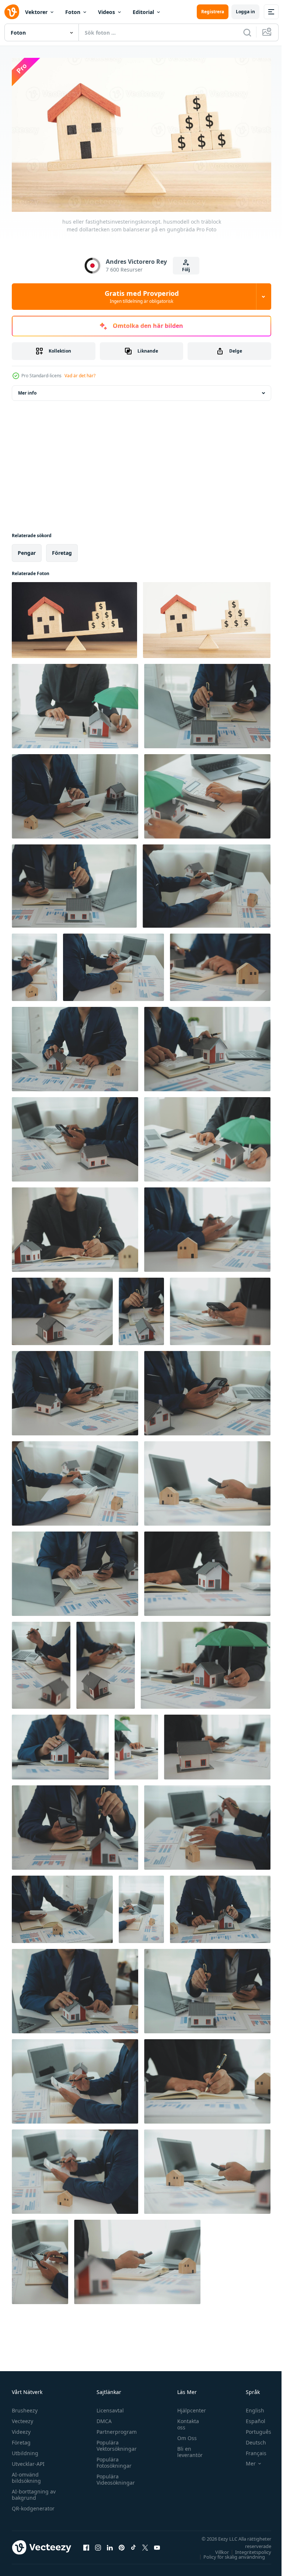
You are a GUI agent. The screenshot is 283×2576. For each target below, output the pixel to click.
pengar (27, 549)
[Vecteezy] (12, 12)
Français (251, 2450)
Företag (21, 2439)
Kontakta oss (184, 2421)
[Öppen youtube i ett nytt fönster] (157, 2544)
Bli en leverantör (186, 2449)
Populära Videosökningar (114, 2476)
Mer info (27, 390)
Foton (73, 12)
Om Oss (183, 2435)
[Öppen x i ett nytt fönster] (145, 2544)
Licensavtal (108, 2407)
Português (253, 2428)
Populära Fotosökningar (112, 2459)
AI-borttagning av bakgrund (34, 2491)
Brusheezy (25, 2407)
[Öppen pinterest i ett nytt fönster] (122, 2544)
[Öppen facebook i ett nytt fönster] (86, 2544)
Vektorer (36, 12)
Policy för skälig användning (229, 2554)
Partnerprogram (115, 2428)
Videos (106, 12)
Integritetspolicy (248, 2549)
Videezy (21, 2428)
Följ (186, 269)
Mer (245, 2460)
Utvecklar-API (28, 2460)
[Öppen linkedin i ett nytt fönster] (110, 2544)
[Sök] (247, 32)
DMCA (102, 2418)
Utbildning (25, 2450)
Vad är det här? (80, 376)
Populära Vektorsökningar (115, 2442)
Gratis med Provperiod (142, 297)
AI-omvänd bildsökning (26, 2474)
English (249, 2407)
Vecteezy (22, 2418)
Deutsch (250, 2439)
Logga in (245, 12)
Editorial (143, 12)
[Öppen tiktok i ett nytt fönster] (133, 2544)
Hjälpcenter (188, 2407)
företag (62, 549)
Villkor (216, 2549)
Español (250, 2418)
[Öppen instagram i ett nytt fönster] (98, 2544)
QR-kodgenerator (33, 2505)
